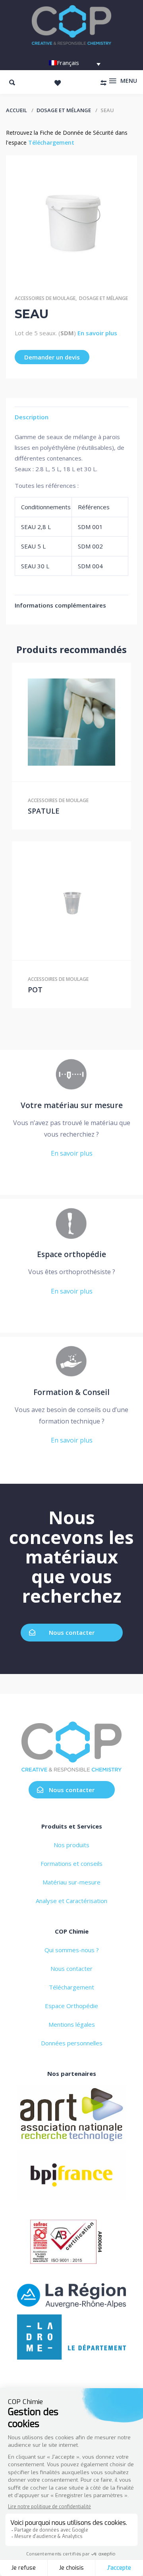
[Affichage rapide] (71, 722)
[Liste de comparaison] (103, 83)
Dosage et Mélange (64, 110)
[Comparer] (88, 722)
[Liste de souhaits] (58, 83)
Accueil (16, 110)
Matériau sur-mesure (71, 1882)
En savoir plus (97, 333)
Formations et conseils (71, 1863)
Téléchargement (51, 142)
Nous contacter (72, 1632)
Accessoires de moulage (45, 298)
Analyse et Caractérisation (71, 1901)
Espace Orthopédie (71, 2006)
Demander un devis (52, 357)
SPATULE (44, 811)
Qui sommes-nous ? (72, 1950)
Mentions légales (72, 2024)
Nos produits (71, 1845)
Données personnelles (72, 2043)
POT (35, 990)
